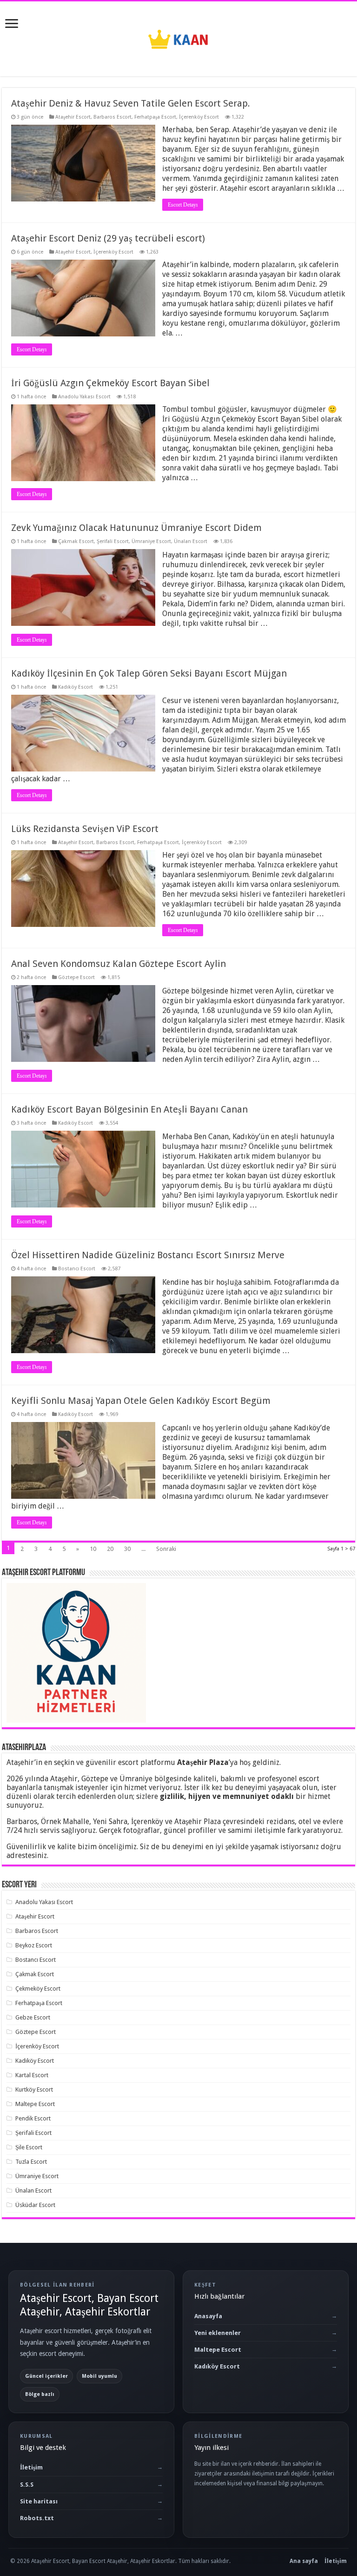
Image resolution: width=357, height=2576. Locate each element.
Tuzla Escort (31, 2162)
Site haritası (39, 2501)
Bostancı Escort (77, 1269)
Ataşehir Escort (73, 117)
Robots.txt (37, 2518)
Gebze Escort (33, 2017)
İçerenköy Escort (199, 117)
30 (127, 1549)
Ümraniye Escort (151, 541)
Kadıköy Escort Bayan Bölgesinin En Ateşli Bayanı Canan (129, 1109)
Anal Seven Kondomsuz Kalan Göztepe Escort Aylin (119, 964)
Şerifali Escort (113, 541)
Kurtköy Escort (34, 2090)
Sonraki (166, 1549)
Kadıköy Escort (76, 687)
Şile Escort (29, 2147)
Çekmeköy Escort (38, 1989)
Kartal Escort (32, 2075)
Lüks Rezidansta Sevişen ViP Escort (85, 829)
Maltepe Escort (35, 2104)
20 (110, 1549)
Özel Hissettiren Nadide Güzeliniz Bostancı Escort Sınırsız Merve (148, 1255)
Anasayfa (208, 2316)
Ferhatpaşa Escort (155, 117)
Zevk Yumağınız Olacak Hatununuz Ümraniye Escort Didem (136, 528)
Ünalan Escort (191, 541)
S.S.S (27, 2485)
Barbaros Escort (112, 117)
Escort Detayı (183, 205)
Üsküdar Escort (35, 2205)
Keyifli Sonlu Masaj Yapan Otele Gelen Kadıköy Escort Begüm (141, 1401)
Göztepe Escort (76, 977)
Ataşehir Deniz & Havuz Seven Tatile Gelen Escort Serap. (131, 103)
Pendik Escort (33, 2118)
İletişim (31, 2467)
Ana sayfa (304, 2561)
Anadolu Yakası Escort (84, 397)
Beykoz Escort (34, 1945)
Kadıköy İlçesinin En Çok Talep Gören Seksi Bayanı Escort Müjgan (149, 673)
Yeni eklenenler (218, 2333)
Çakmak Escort (76, 541)
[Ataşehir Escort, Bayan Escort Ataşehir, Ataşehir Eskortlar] (178, 37)
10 (93, 1549)
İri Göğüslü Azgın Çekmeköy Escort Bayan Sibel (110, 383)
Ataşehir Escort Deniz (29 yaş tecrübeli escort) (108, 238)
